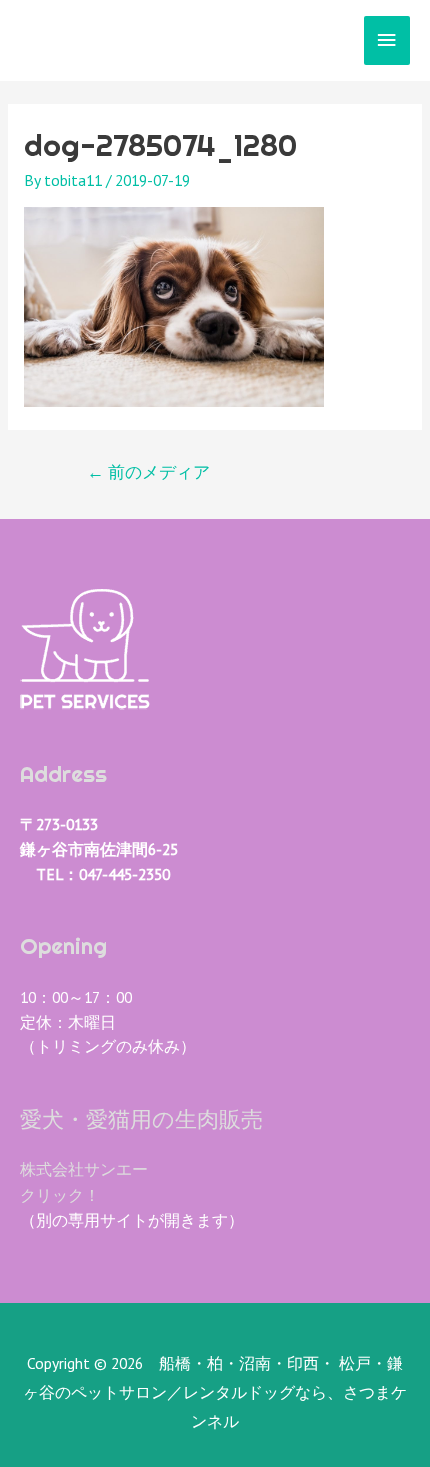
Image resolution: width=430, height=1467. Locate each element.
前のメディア (148, 472)
